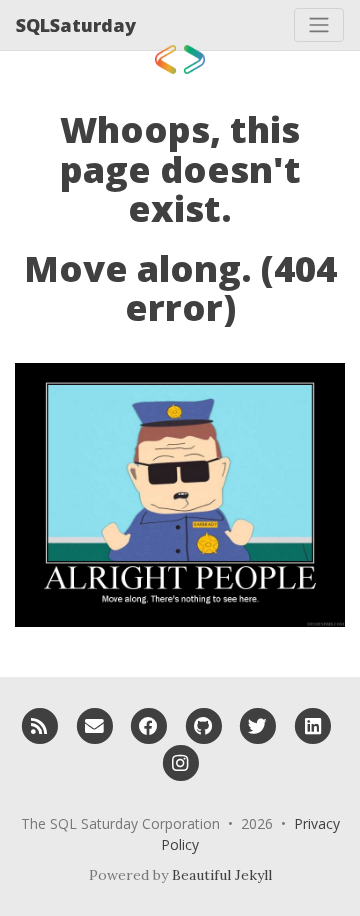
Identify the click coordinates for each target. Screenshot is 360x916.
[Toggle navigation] (319, 25)
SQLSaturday (76, 25)
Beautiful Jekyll (222, 875)
